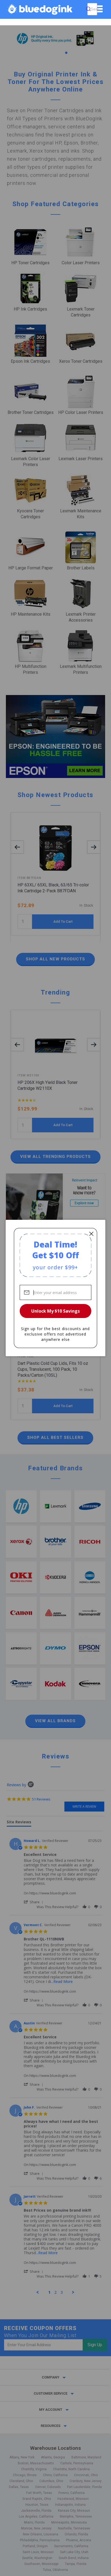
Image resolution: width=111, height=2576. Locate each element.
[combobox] (92, 9)
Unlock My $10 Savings (55, 1311)
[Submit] (88, 9)
